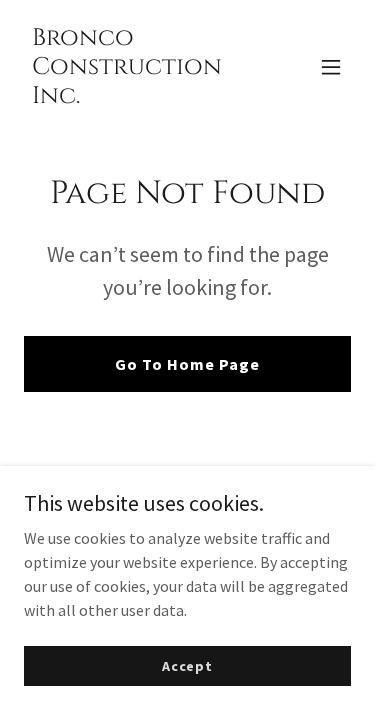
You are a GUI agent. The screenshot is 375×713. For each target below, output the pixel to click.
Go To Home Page (187, 364)
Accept (187, 665)
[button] (331, 67)
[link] (138, 97)
